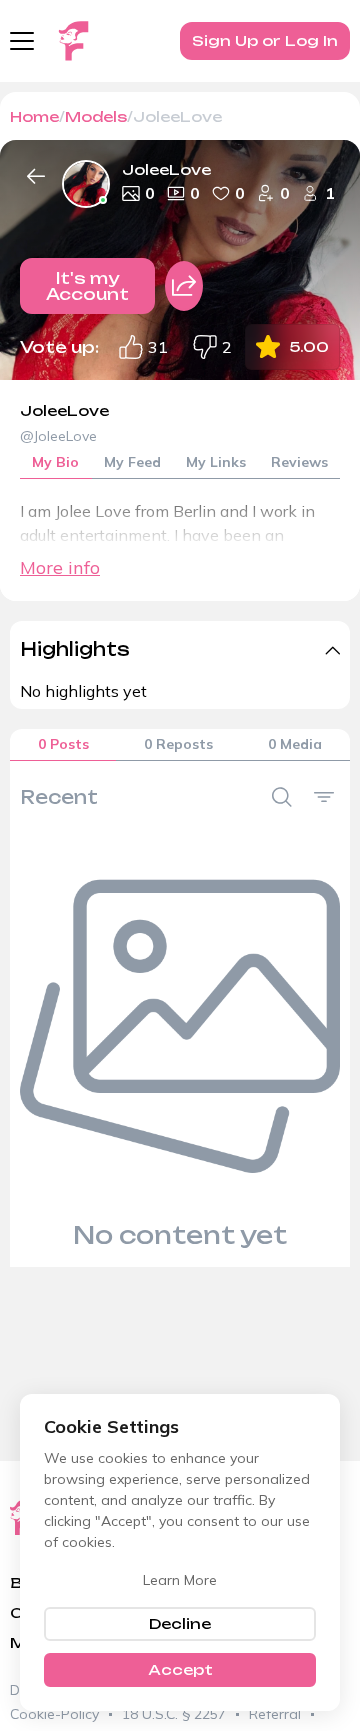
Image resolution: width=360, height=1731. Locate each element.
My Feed (132, 462)
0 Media (295, 744)
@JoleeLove (58, 436)
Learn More (180, 1580)
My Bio (55, 462)
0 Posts (63, 744)
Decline (180, 1623)
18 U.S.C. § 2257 (174, 1714)
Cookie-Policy (54, 1714)
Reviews (299, 462)
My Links (216, 462)
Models (96, 116)
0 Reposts (178, 744)
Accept (180, 1669)
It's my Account (87, 286)
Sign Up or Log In (265, 40)
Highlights (75, 649)
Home (34, 116)
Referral (275, 1714)
